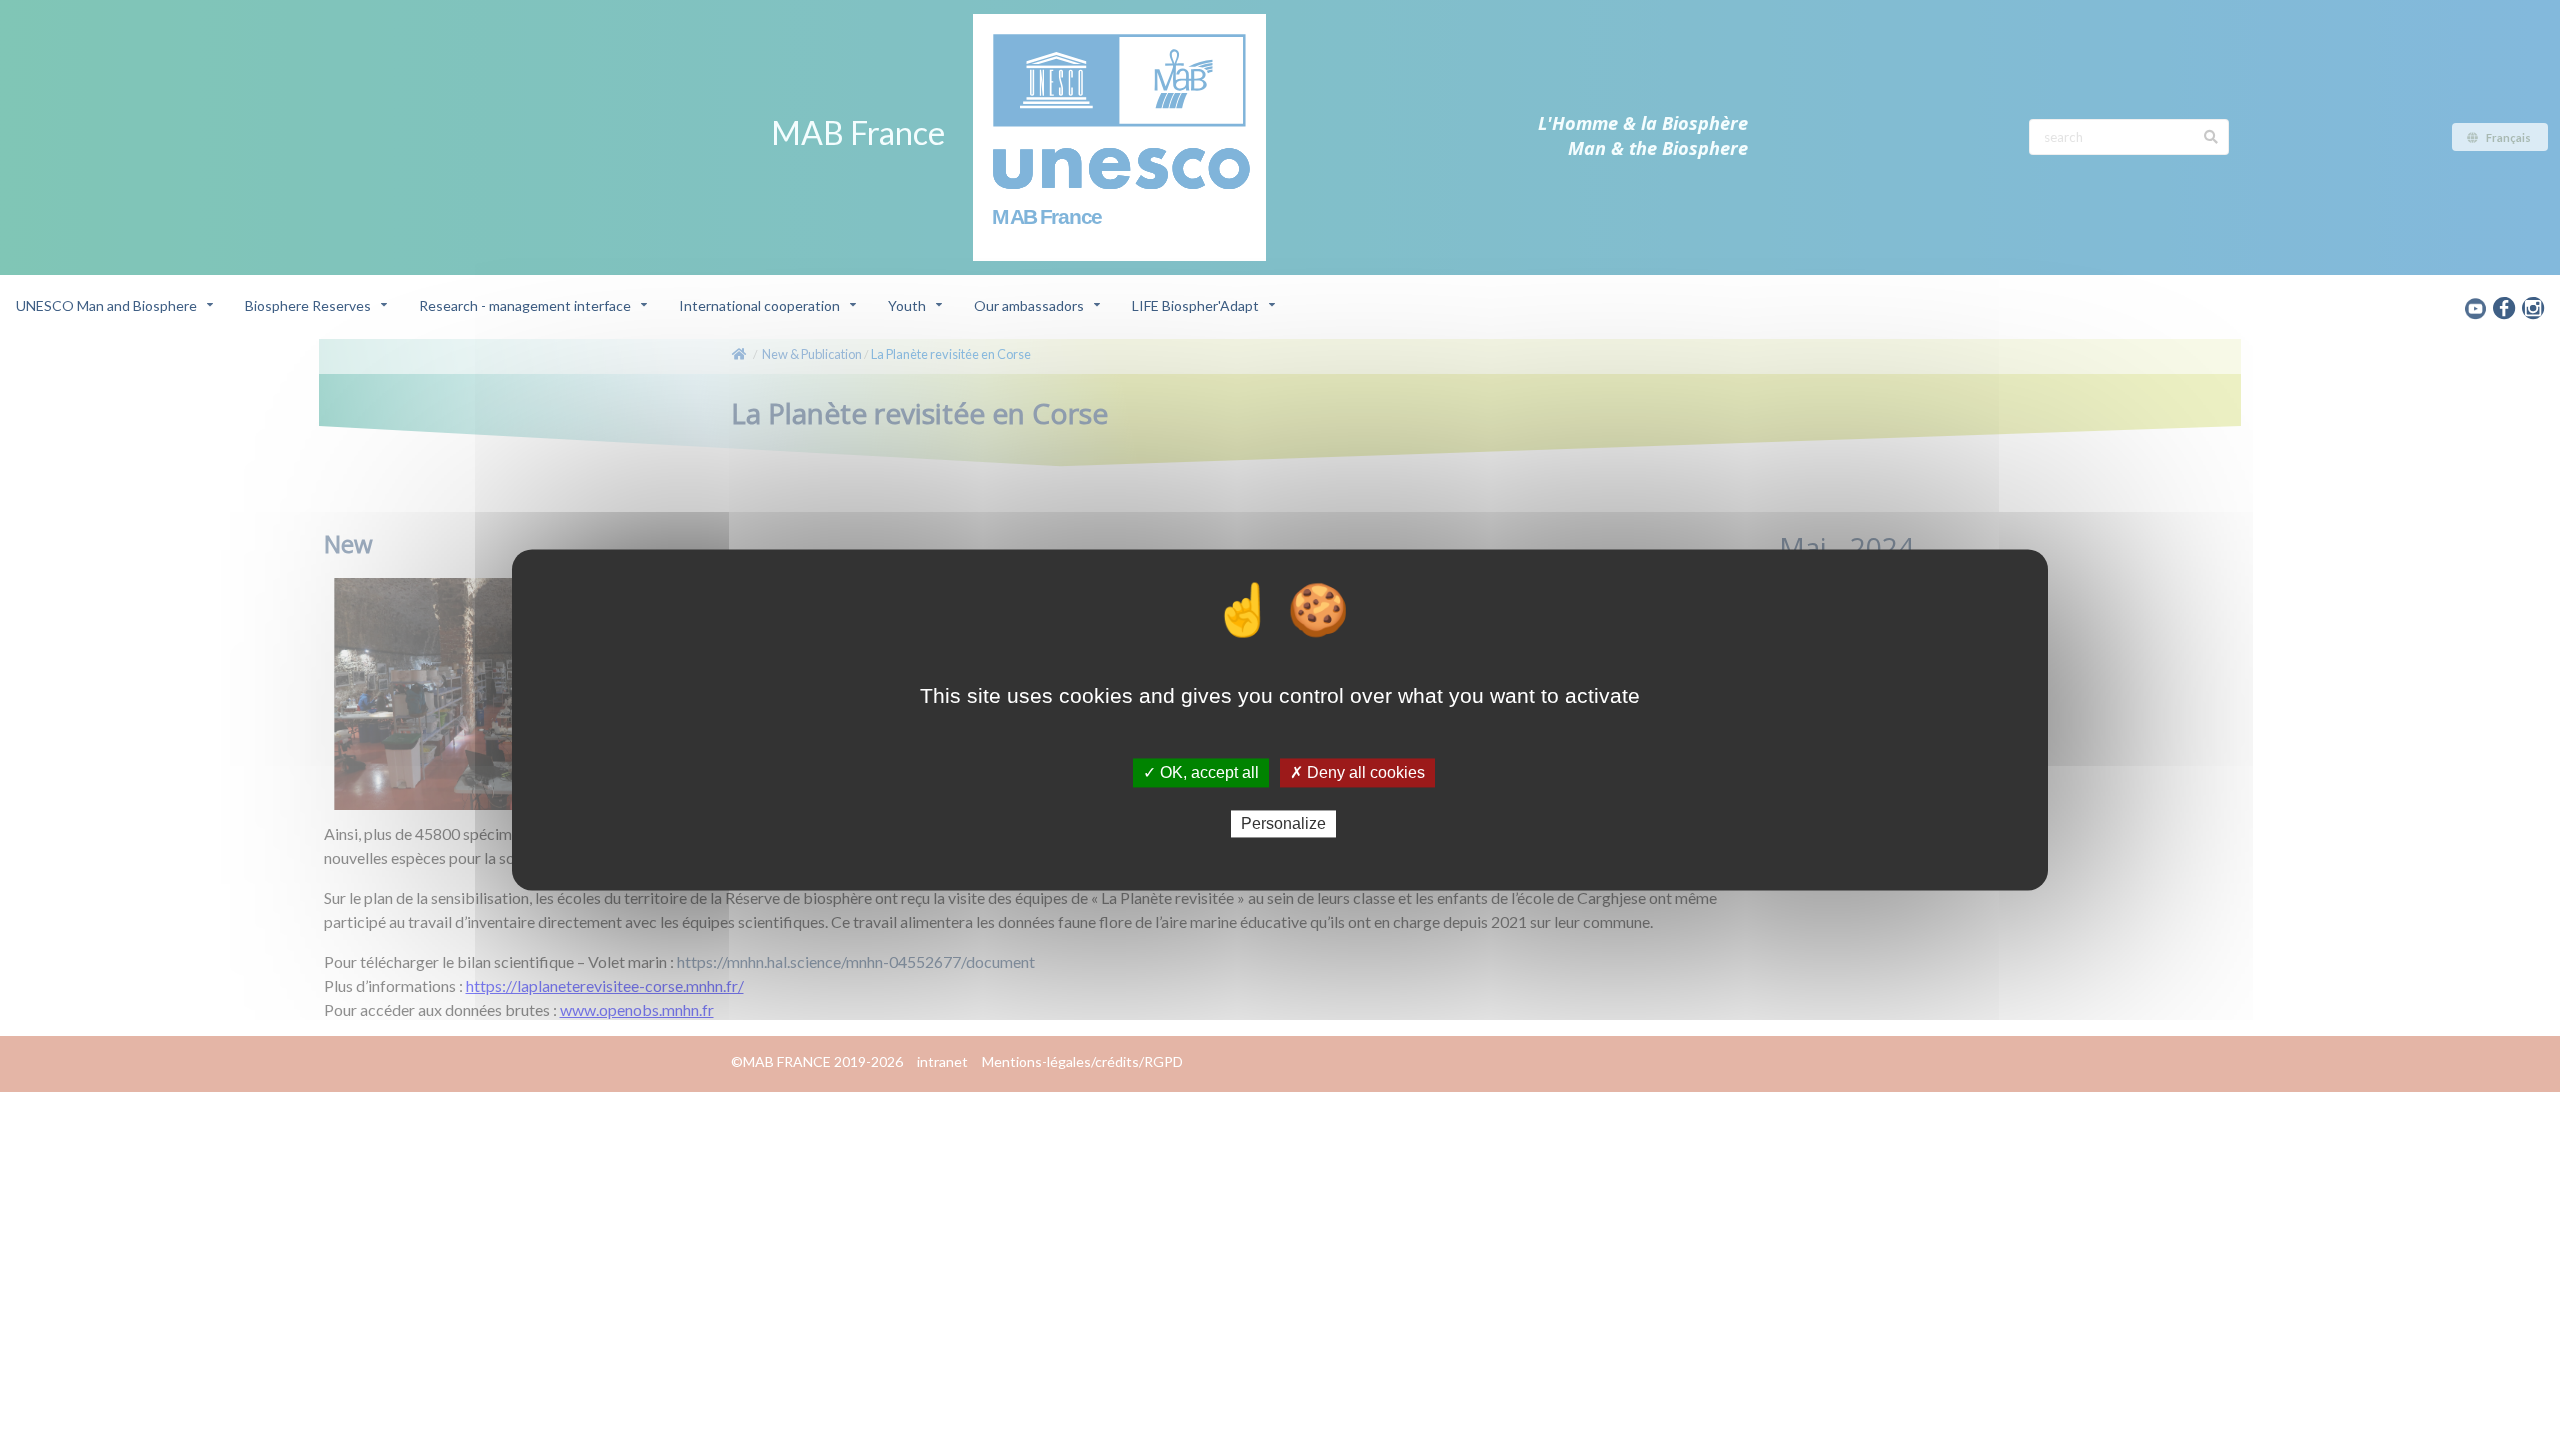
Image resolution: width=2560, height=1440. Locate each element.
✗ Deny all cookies (1357, 772)
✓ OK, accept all (1201, 772)
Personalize (1283, 823)
